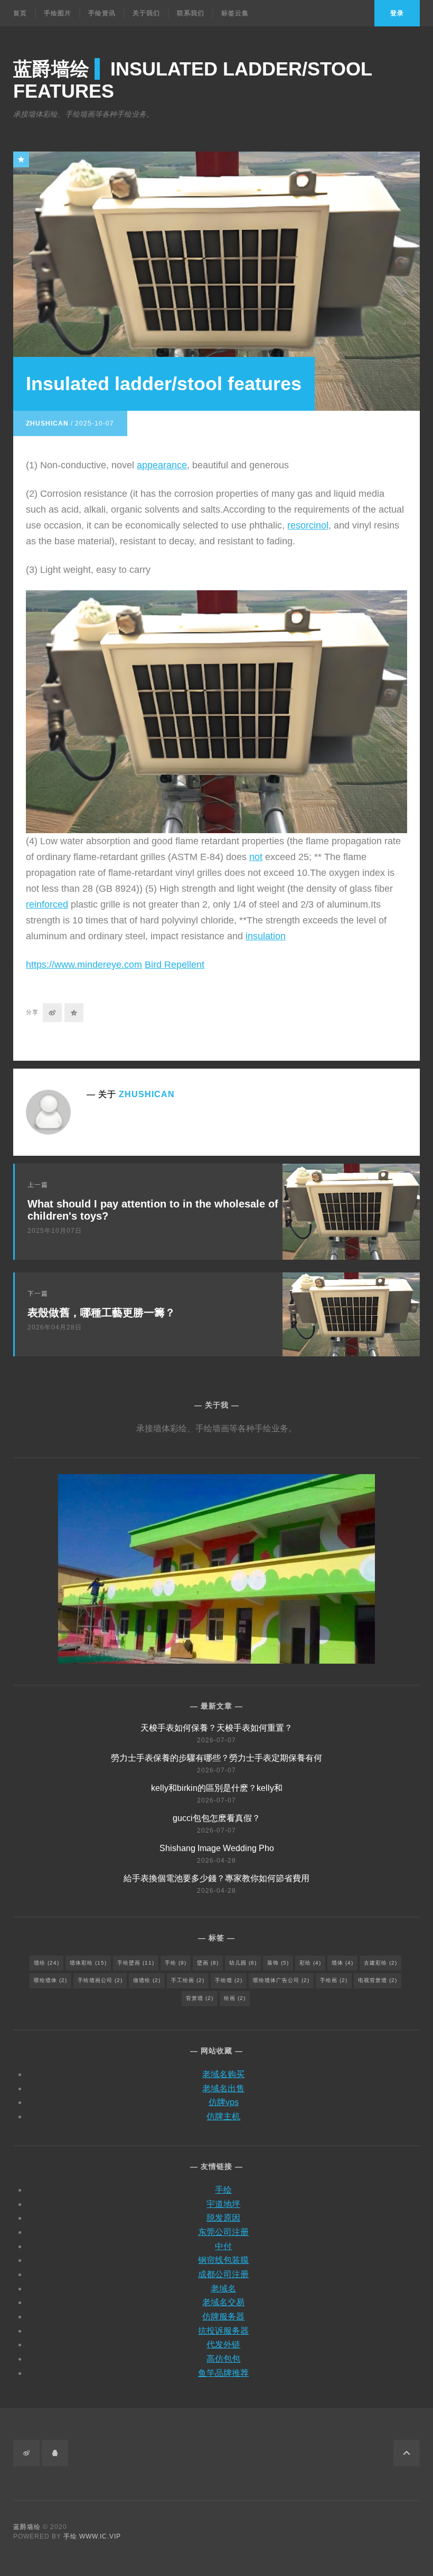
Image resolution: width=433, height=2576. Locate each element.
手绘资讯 (102, 13)
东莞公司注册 (223, 2232)
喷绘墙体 (50, 1980)
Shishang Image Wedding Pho (217, 1848)
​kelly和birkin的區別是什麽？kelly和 (217, 1788)
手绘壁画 (136, 1963)
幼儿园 (243, 1963)
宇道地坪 (223, 2204)
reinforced (47, 904)
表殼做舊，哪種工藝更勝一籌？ (101, 1313)
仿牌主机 (223, 2116)
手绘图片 (58, 13)
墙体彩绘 (88, 1963)
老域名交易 (223, 2302)
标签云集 (235, 13)
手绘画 (334, 1980)
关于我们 (146, 13)
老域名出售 (223, 2088)
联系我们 (191, 13)
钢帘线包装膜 (223, 2260)
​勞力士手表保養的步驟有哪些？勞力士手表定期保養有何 (216, 1758)
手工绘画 (188, 1980)
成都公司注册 (223, 2274)
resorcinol (308, 525)
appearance (162, 465)
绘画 (235, 1998)
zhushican (47, 423)
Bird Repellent (175, 965)
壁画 (208, 1963)
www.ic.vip (100, 2536)
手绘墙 (229, 1980)
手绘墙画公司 (100, 1980)
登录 (397, 13)
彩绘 (310, 1963)
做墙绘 (147, 1980)
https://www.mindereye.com (84, 965)
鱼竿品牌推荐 (223, 2373)
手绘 (176, 1963)
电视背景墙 (378, 1980)
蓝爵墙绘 (27, 2527)
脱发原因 (223, 2218)
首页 (20, 13)
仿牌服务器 (223, 2316)
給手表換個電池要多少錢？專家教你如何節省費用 (216, 1878)
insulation (266, 936)
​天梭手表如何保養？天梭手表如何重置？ (216, 1728)
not (256, 857)
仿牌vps (224, 2102)
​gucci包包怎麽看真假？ (216, 1818)
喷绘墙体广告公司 (281, 1980)
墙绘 (46, 1963)
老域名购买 (223, 2074)
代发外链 (223, 2344)
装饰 (278, 1963)
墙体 (342, 1963)
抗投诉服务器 (223, 2331)
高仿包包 (223, 2359)
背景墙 (200, 1998)
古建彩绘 (380, 1963)
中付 (223, 2246)
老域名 (223, 2289)
